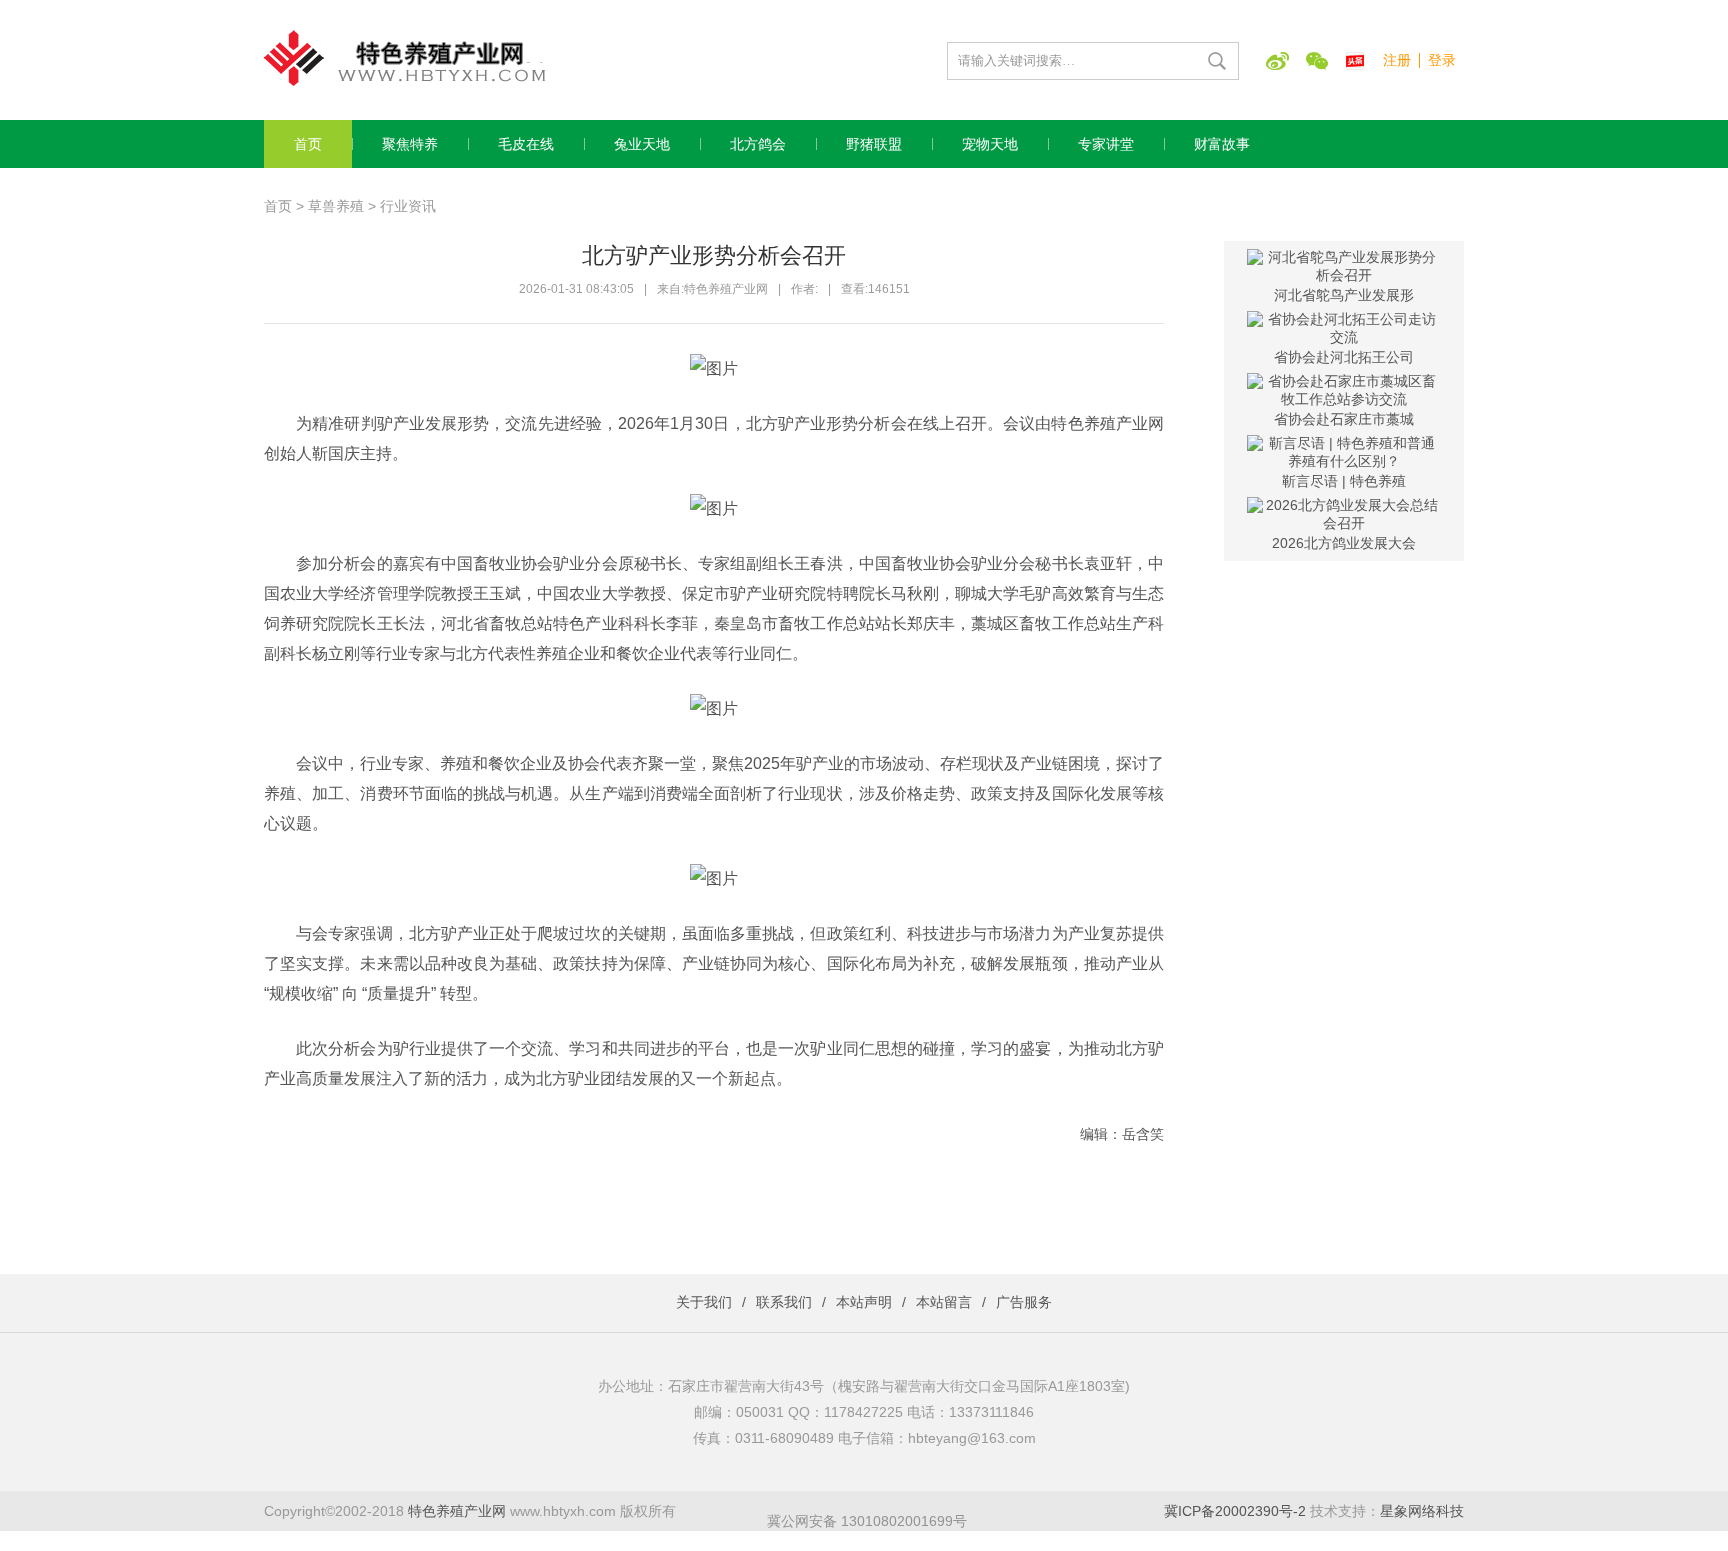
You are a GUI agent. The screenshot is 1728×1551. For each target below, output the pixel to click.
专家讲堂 (1106, 144)
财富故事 (1222, 144)
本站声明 (864, 1302)
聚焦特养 (410, 144)
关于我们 (704, 1302)
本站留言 (944, 1302)
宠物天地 (990, 144)
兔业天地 (642, 144)
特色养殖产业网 (457, 1511)
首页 (308, 144)
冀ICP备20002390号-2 (1235, 1511)
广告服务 (1024, 1302)
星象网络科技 (1422, 1511)
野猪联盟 (874, 144)
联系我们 (784, 1302)
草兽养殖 (336, 206)
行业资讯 (408, 206)
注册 (1397, 60)
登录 (1442, 60)
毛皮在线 (526, 144)
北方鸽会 (758, 144)
